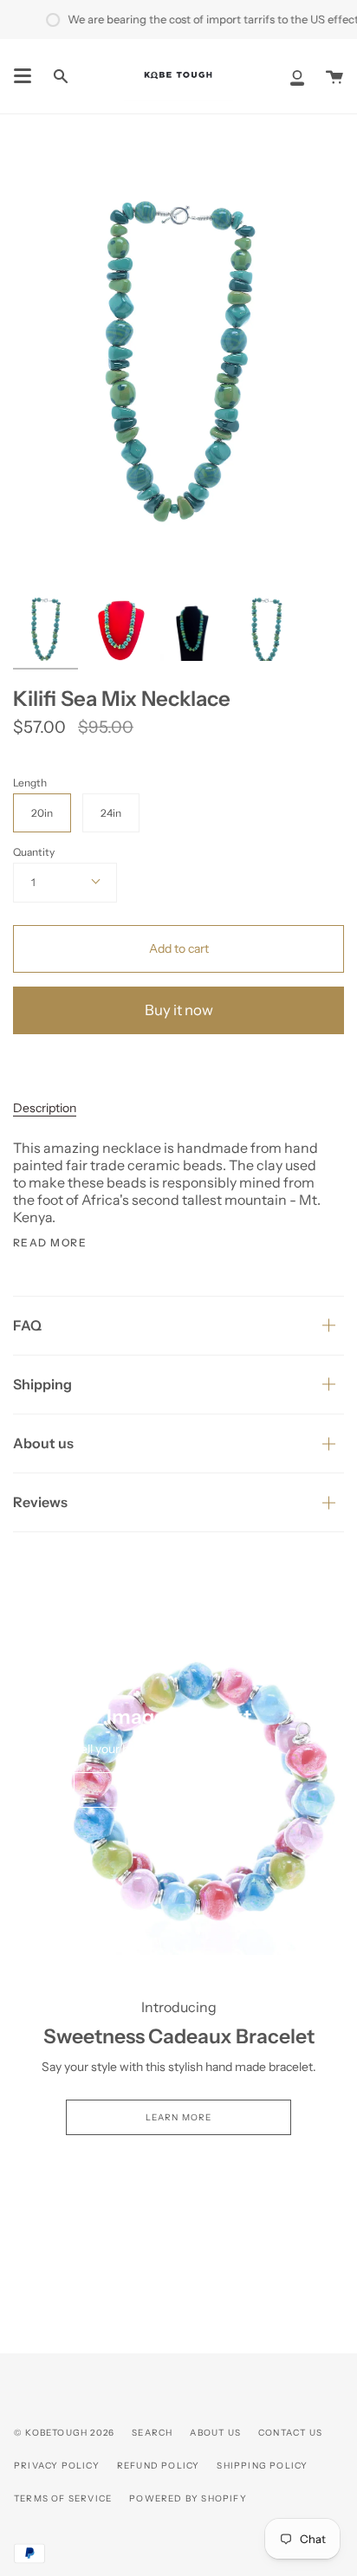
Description (45, 1108)
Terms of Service (63, 2498)
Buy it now (179, 1010)
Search (152, 2433)
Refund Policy (159, 2466)
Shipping (42, 1384)
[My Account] (297, 76)
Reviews (40, 1502)
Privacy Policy (57, 2466)
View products (179, 1790)
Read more (50, 1243)
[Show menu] (23, 76)
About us (43, 1443)
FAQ (27, 1325)
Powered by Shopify (188, 2498)
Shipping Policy (262, 2466)
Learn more (179, 2117)
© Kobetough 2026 (64, 2433)
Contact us (290, 2433)
